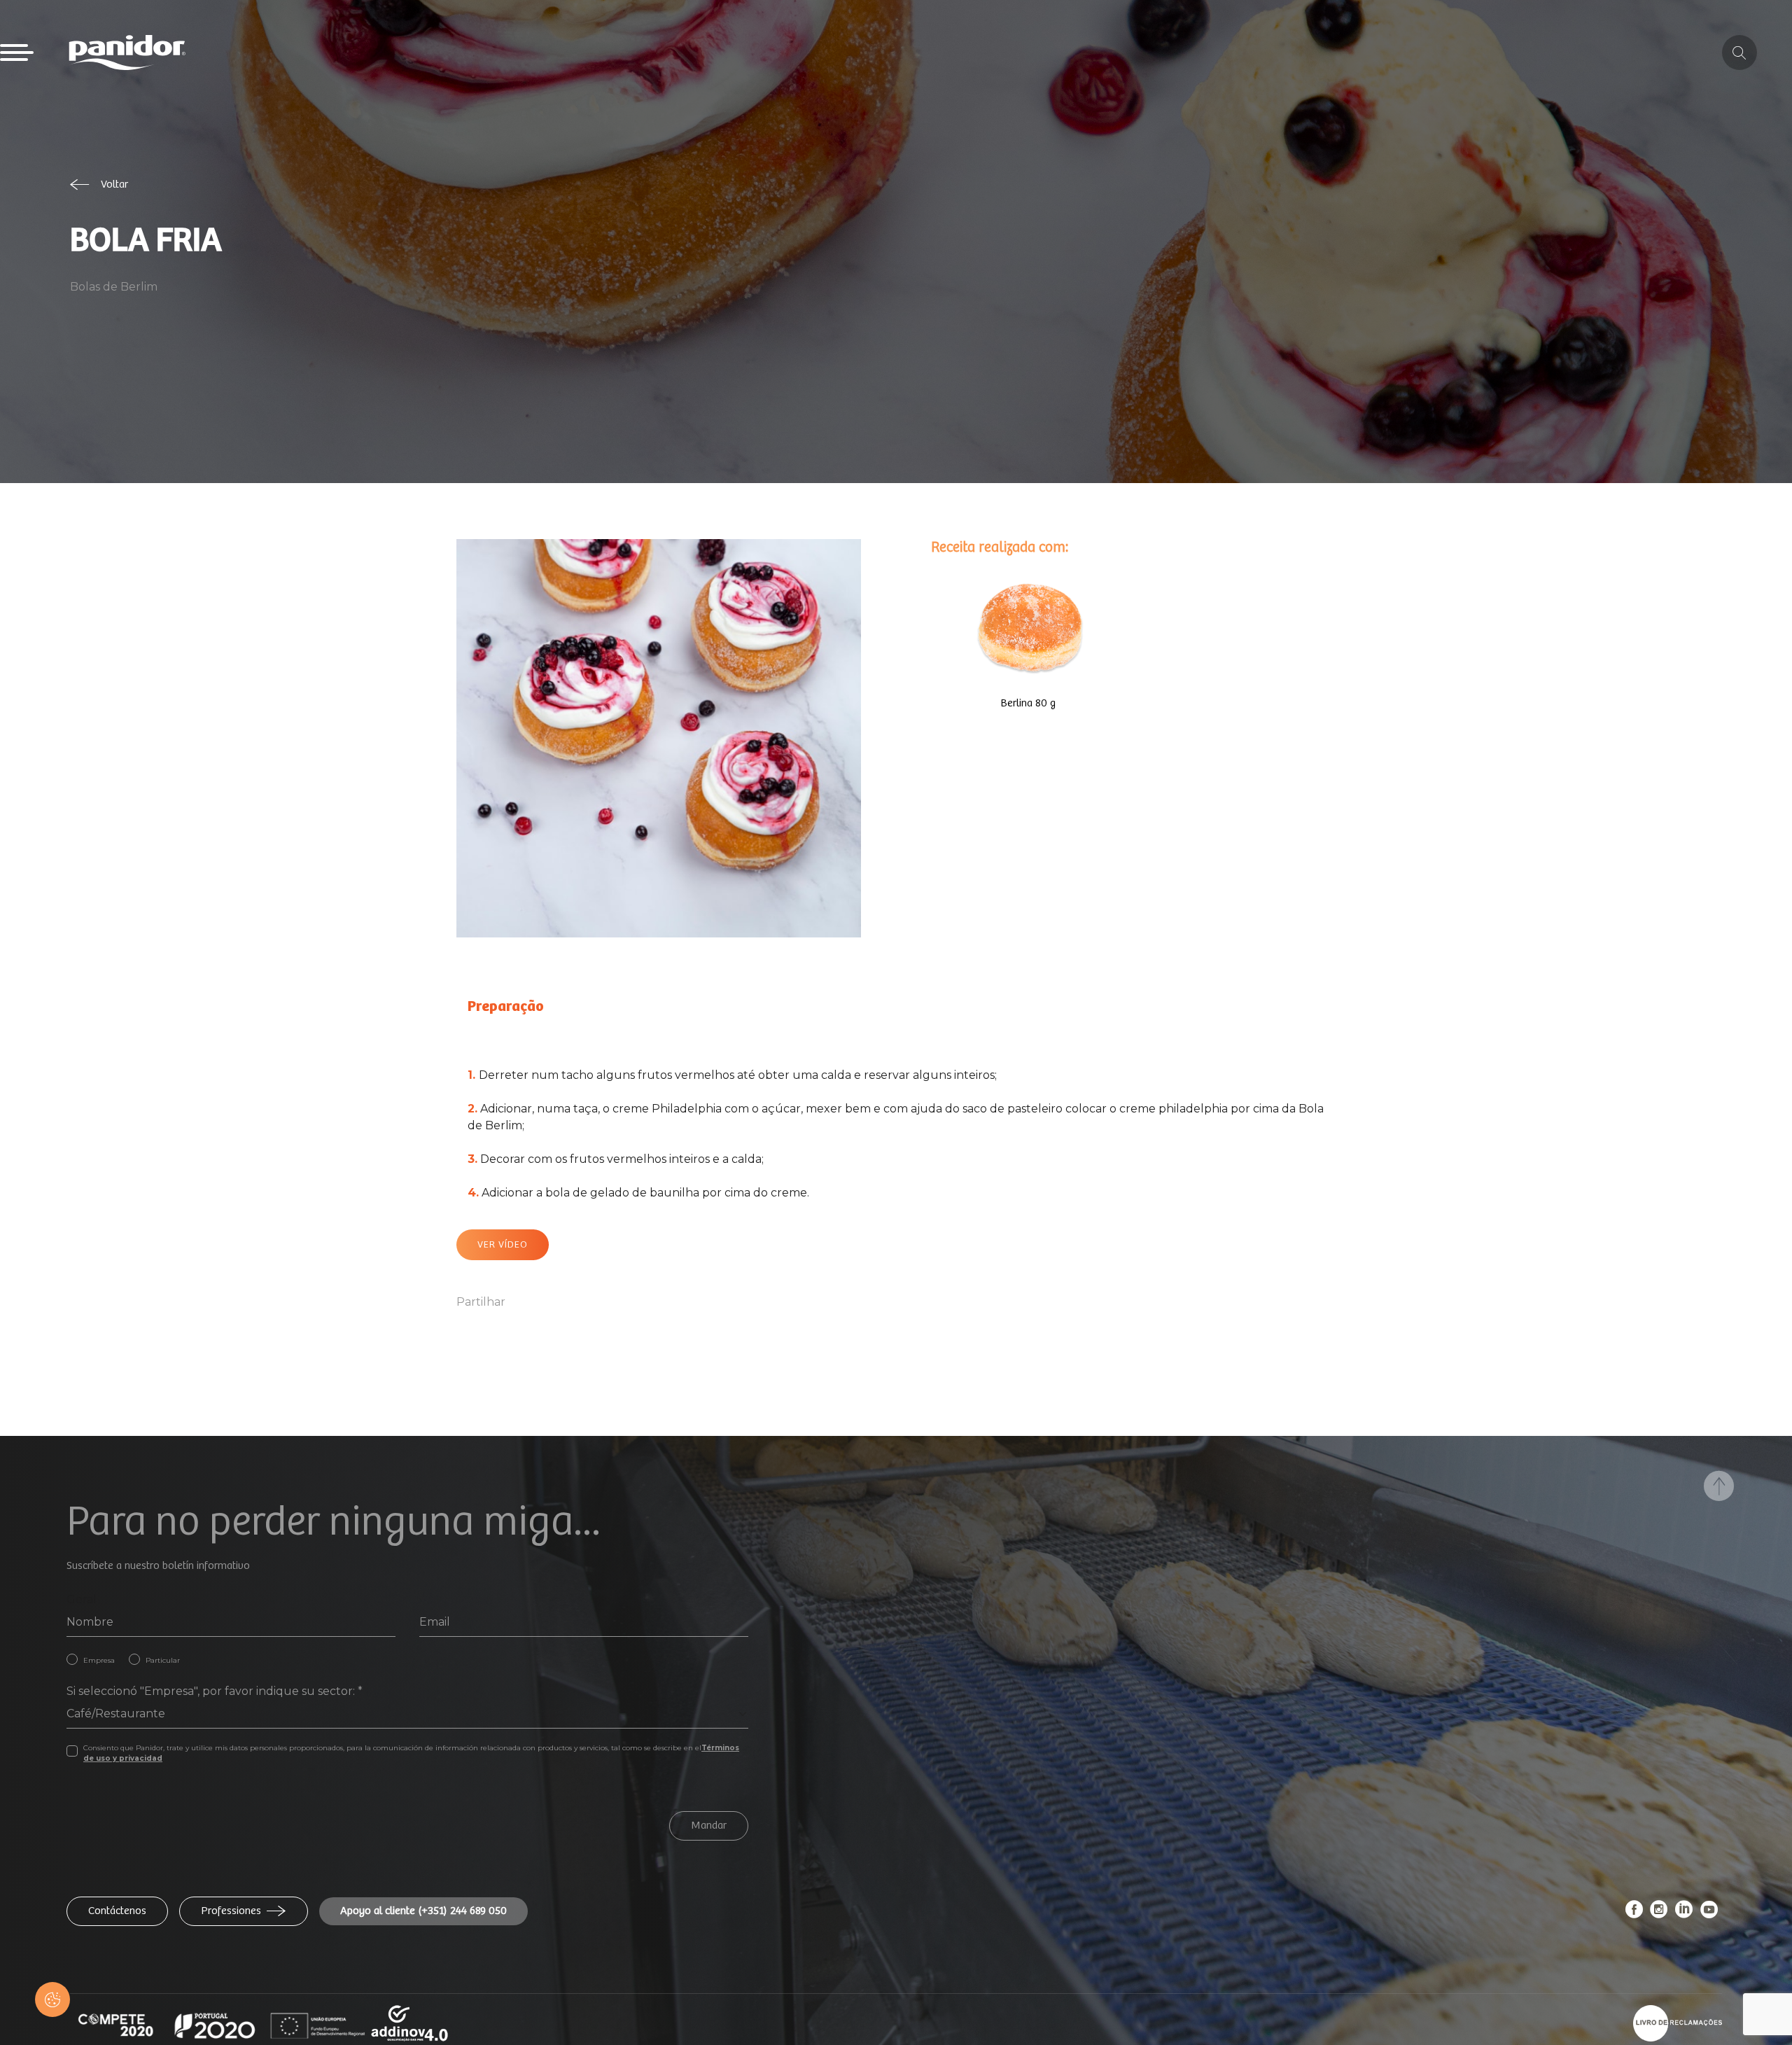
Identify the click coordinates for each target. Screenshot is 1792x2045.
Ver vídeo (503, 1245)
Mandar (709, 1826)
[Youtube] (1709, 1913)
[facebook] (1634, 1913)
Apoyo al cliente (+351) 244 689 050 (423, 1911)
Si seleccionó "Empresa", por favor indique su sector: (215, 1691)
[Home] (127, 53)
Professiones (231, 1911)
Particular (163, 1660)
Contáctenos (117, 1911)
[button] (52, 1999)
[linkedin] (1684, 1913)
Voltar (114, 184)
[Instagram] (1659, 1913)
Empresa (99, 1660)
